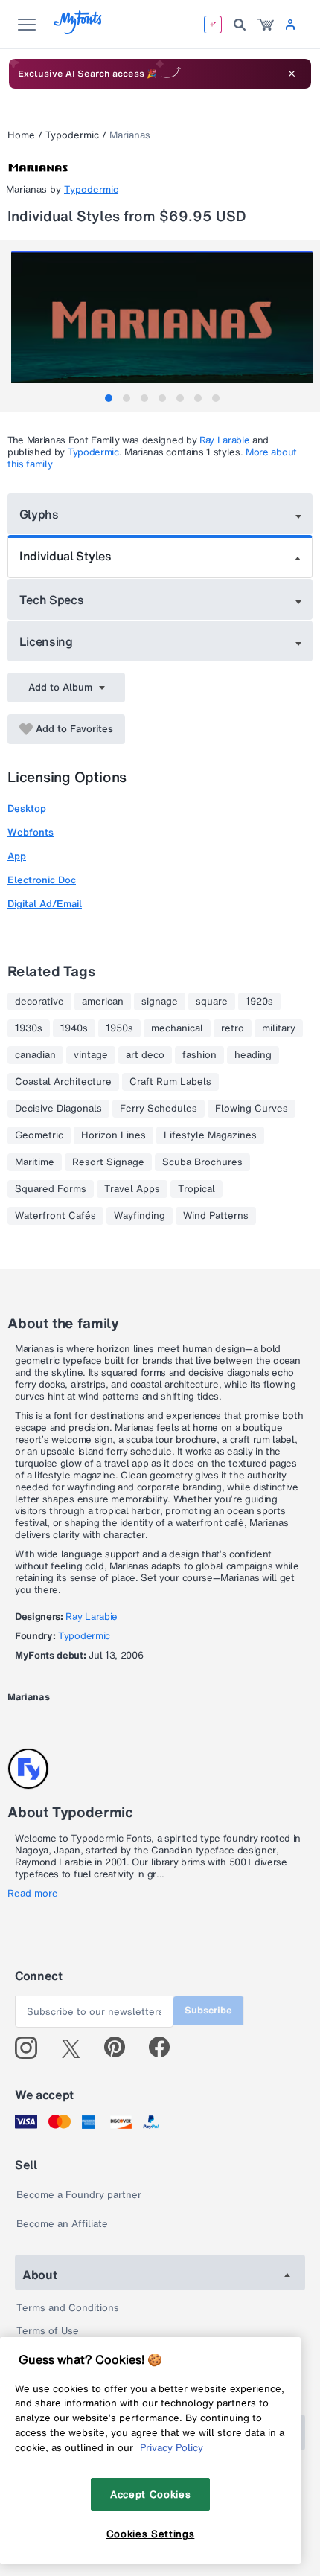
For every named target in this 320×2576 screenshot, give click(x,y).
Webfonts (31, 832)
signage (160, 1002)
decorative (39, 1002)
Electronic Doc (42, 880)
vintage (91, 1055)
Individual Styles (65, 556)
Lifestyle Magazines (210, 1135)
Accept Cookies (150, 2494)
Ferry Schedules (159, 1109)
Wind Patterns (216, 1216)
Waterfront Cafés (55, 1216)
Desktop (27, 808)
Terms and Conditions (68, 2308)
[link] (266, 25)
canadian (35, 1055)
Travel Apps (132, 1189)
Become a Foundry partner (79, 2195)
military (279, 1028)
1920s (259, 1002)
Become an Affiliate (62, 2224)
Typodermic (72, 135)
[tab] (109, 398)
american (103, 1002)
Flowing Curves (252, 1109)
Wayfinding (140, 1216)
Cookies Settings (151, 2534)
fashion (199, 1055)
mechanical (177, 1028)
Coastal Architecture (63, 1082)
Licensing (46, 641)
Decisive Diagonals (58, 1109)
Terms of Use (48, 2331)
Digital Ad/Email (45, 904)
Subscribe (208, 2010)
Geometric (39, 1135)
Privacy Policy (172, 2447)
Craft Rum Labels (170, 1082)
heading (253, 1055)
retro (233, 1028)
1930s (29, 1028)
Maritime (35, 1162)
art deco (145, 1055)
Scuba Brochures (202, 1162)
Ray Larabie (224, 440)
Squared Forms (51, 1189)
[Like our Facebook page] (166, 2048)
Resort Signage (108, 1162)
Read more (33, 1894)
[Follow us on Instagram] (32, 2048)
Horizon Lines (113, 1135)
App (17, 856)
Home (21, 135)
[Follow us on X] (76, 2048)
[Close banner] (292, 74)
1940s (74, 1028)
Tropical (196, 1189)
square (212, 1002)
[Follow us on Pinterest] (121, 2048)
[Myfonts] (79, 30)
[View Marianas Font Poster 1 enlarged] (162, 326)
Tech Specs (52, 600)
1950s (119, 1028)
